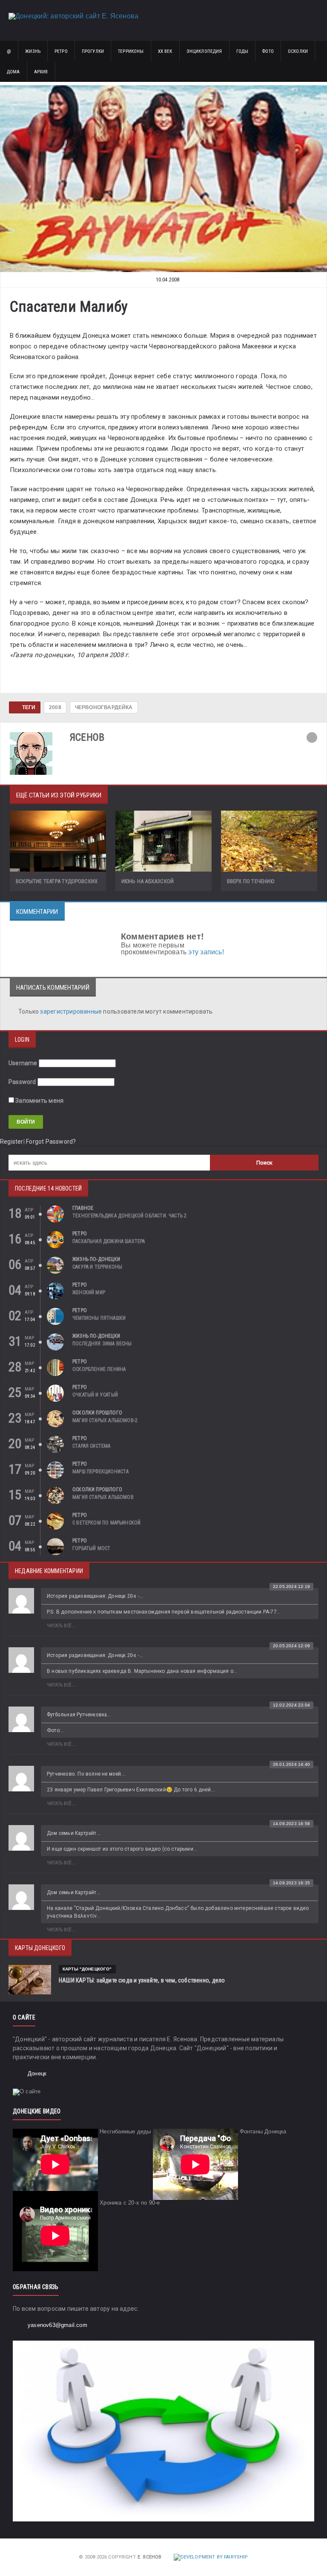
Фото (268, 51)
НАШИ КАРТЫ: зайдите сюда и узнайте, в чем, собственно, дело (142, 1980)
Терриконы (131, 51)
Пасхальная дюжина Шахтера (109, 1241)
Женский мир (89, 1292)
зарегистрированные (72, 1011)
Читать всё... (61, 1626)
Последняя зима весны (102, 1344)
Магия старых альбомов (103, 1497)
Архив (41, 72)
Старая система (92, 1446)
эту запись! (206, 952)
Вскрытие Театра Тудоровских (57, 881)
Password (22, 1082)
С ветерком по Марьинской (106, 1523)
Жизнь (33, 51)
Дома (13, 72)
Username (23, 1063)
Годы (242, 51)
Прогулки (93, 51)
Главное (83, 1208)
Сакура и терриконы (97, 1267)
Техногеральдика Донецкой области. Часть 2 (129, 1216)
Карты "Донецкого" (87, 1969)
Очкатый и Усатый (95, 1395)
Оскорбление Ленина (99, 1369)
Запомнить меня (39, 1101)
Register (12, 1142)
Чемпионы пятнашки (99, 1318)
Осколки (298, 51)
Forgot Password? (51, 1142)
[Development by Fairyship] (211, 2557)
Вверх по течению (251, 881)
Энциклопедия (204, 51)
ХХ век (165, 51)
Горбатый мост (91, 1548)
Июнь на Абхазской (148, 881)
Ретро (61, 51)
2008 (55, 707)
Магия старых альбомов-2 (105, 1420)
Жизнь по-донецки (96, 1259)
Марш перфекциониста (100, 1472)
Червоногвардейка (104, 707)
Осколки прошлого (97, 1413)
